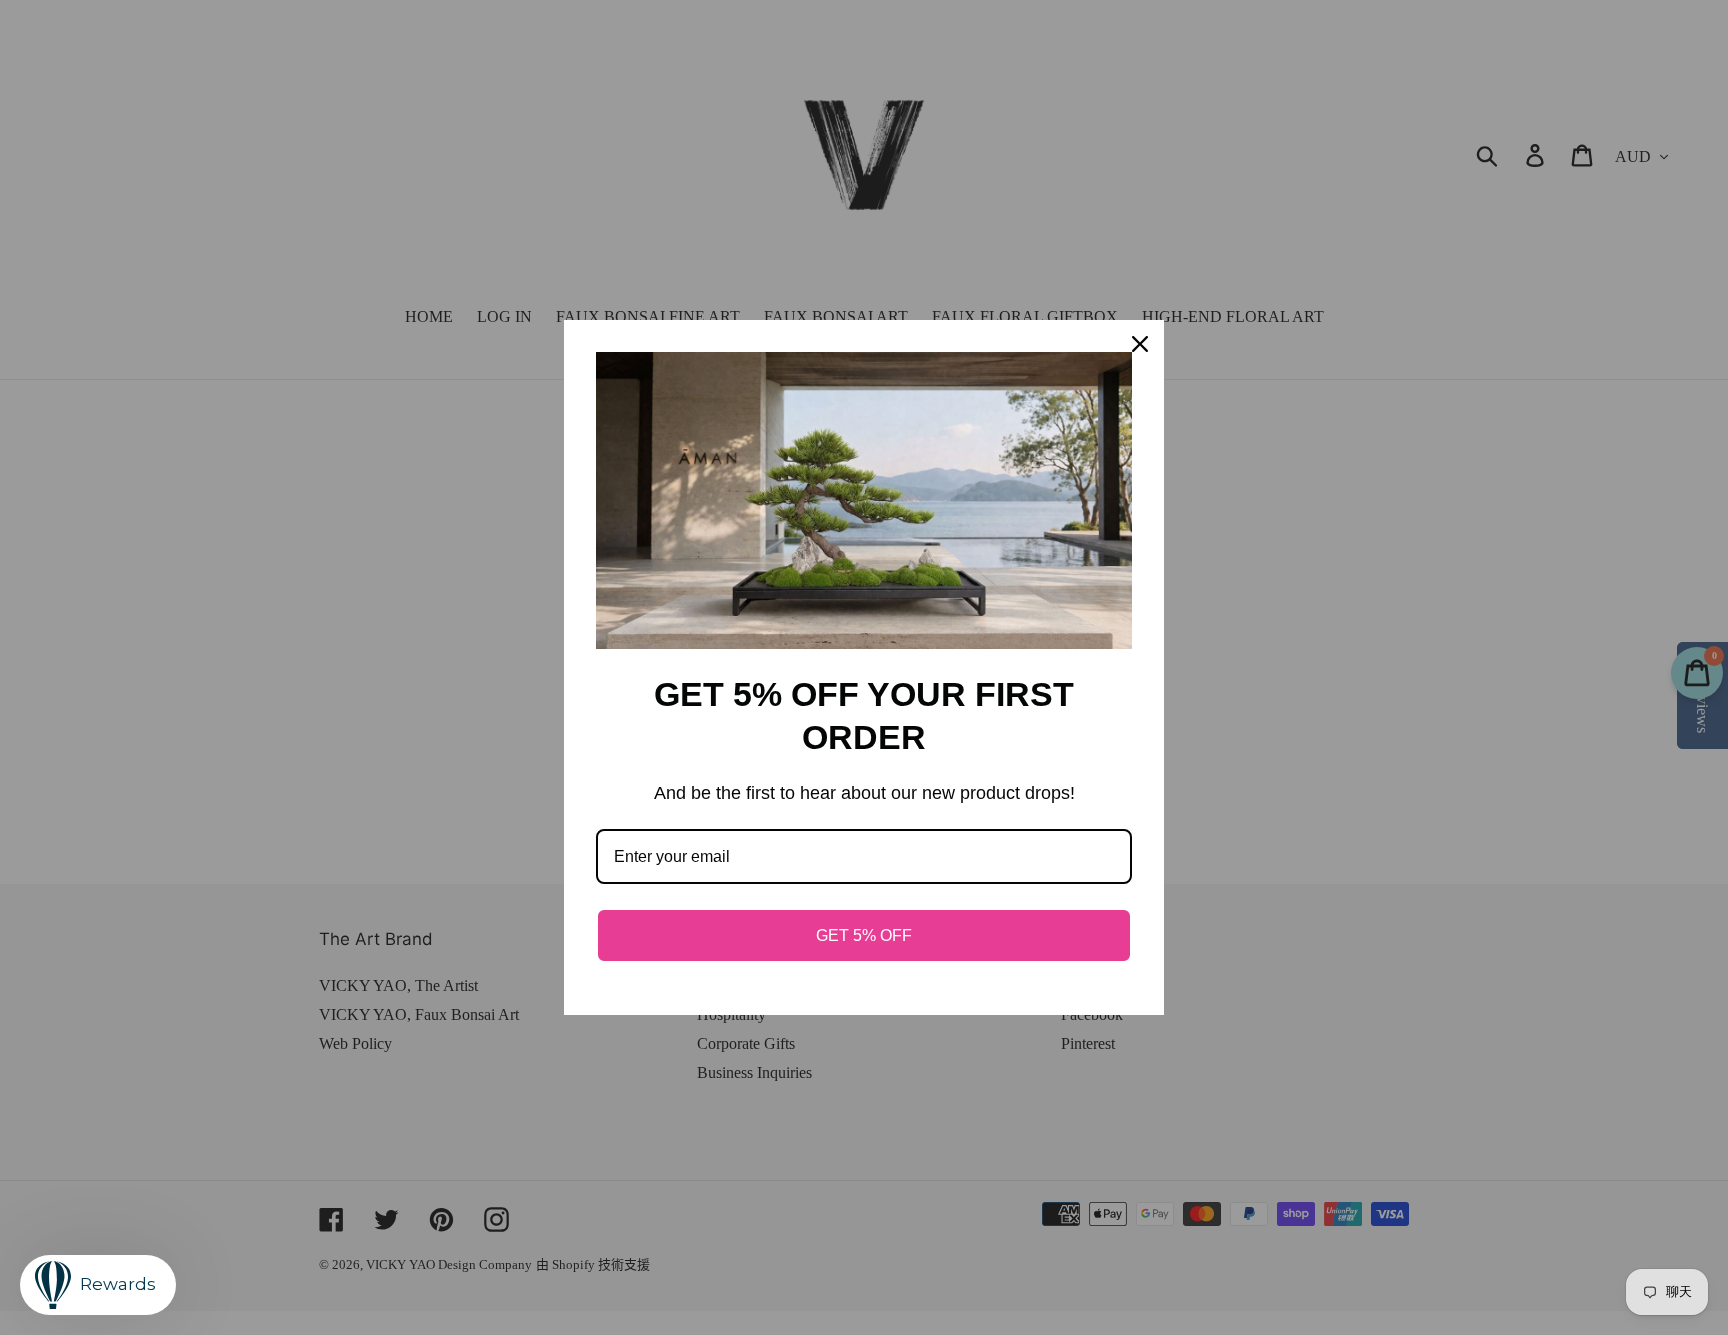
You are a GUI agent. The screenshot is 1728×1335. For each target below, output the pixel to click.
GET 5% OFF (864, 935)
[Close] (1140, 344)
